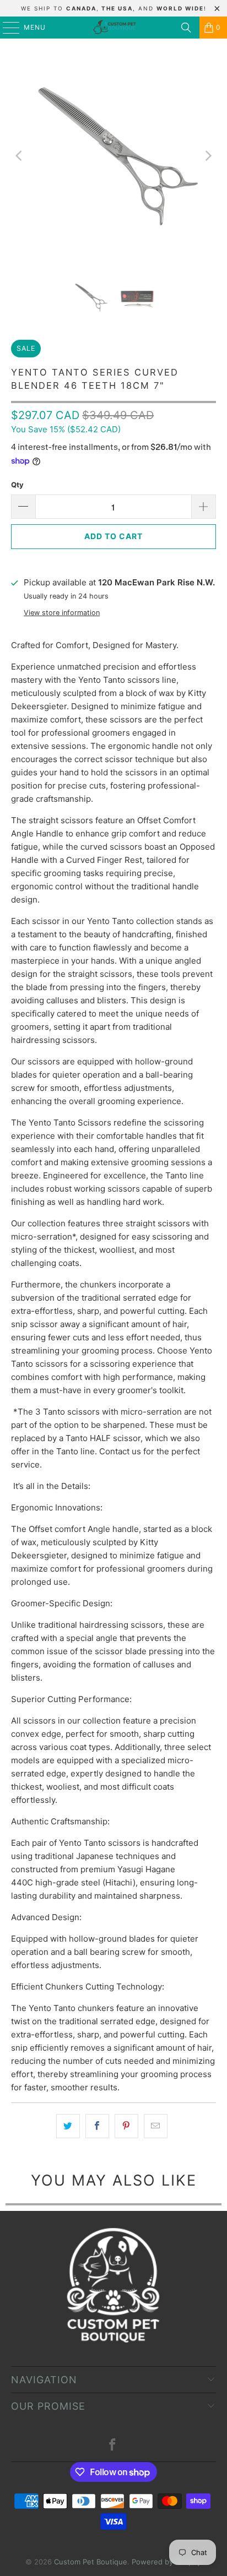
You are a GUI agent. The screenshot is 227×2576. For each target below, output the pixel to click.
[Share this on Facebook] (97, 2126)
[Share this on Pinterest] (126, 2126)
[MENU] (6, 28)
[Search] (186, 28)
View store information (62, 613)
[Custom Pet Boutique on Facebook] (113, 2446)
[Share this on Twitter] (68, 2126)
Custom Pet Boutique (91, 2562)
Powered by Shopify (166, 2562)
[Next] (208, 156)
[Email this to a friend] (156, 2126)
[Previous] (19, 156)
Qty (17, 485)
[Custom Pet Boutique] (113, 28)
